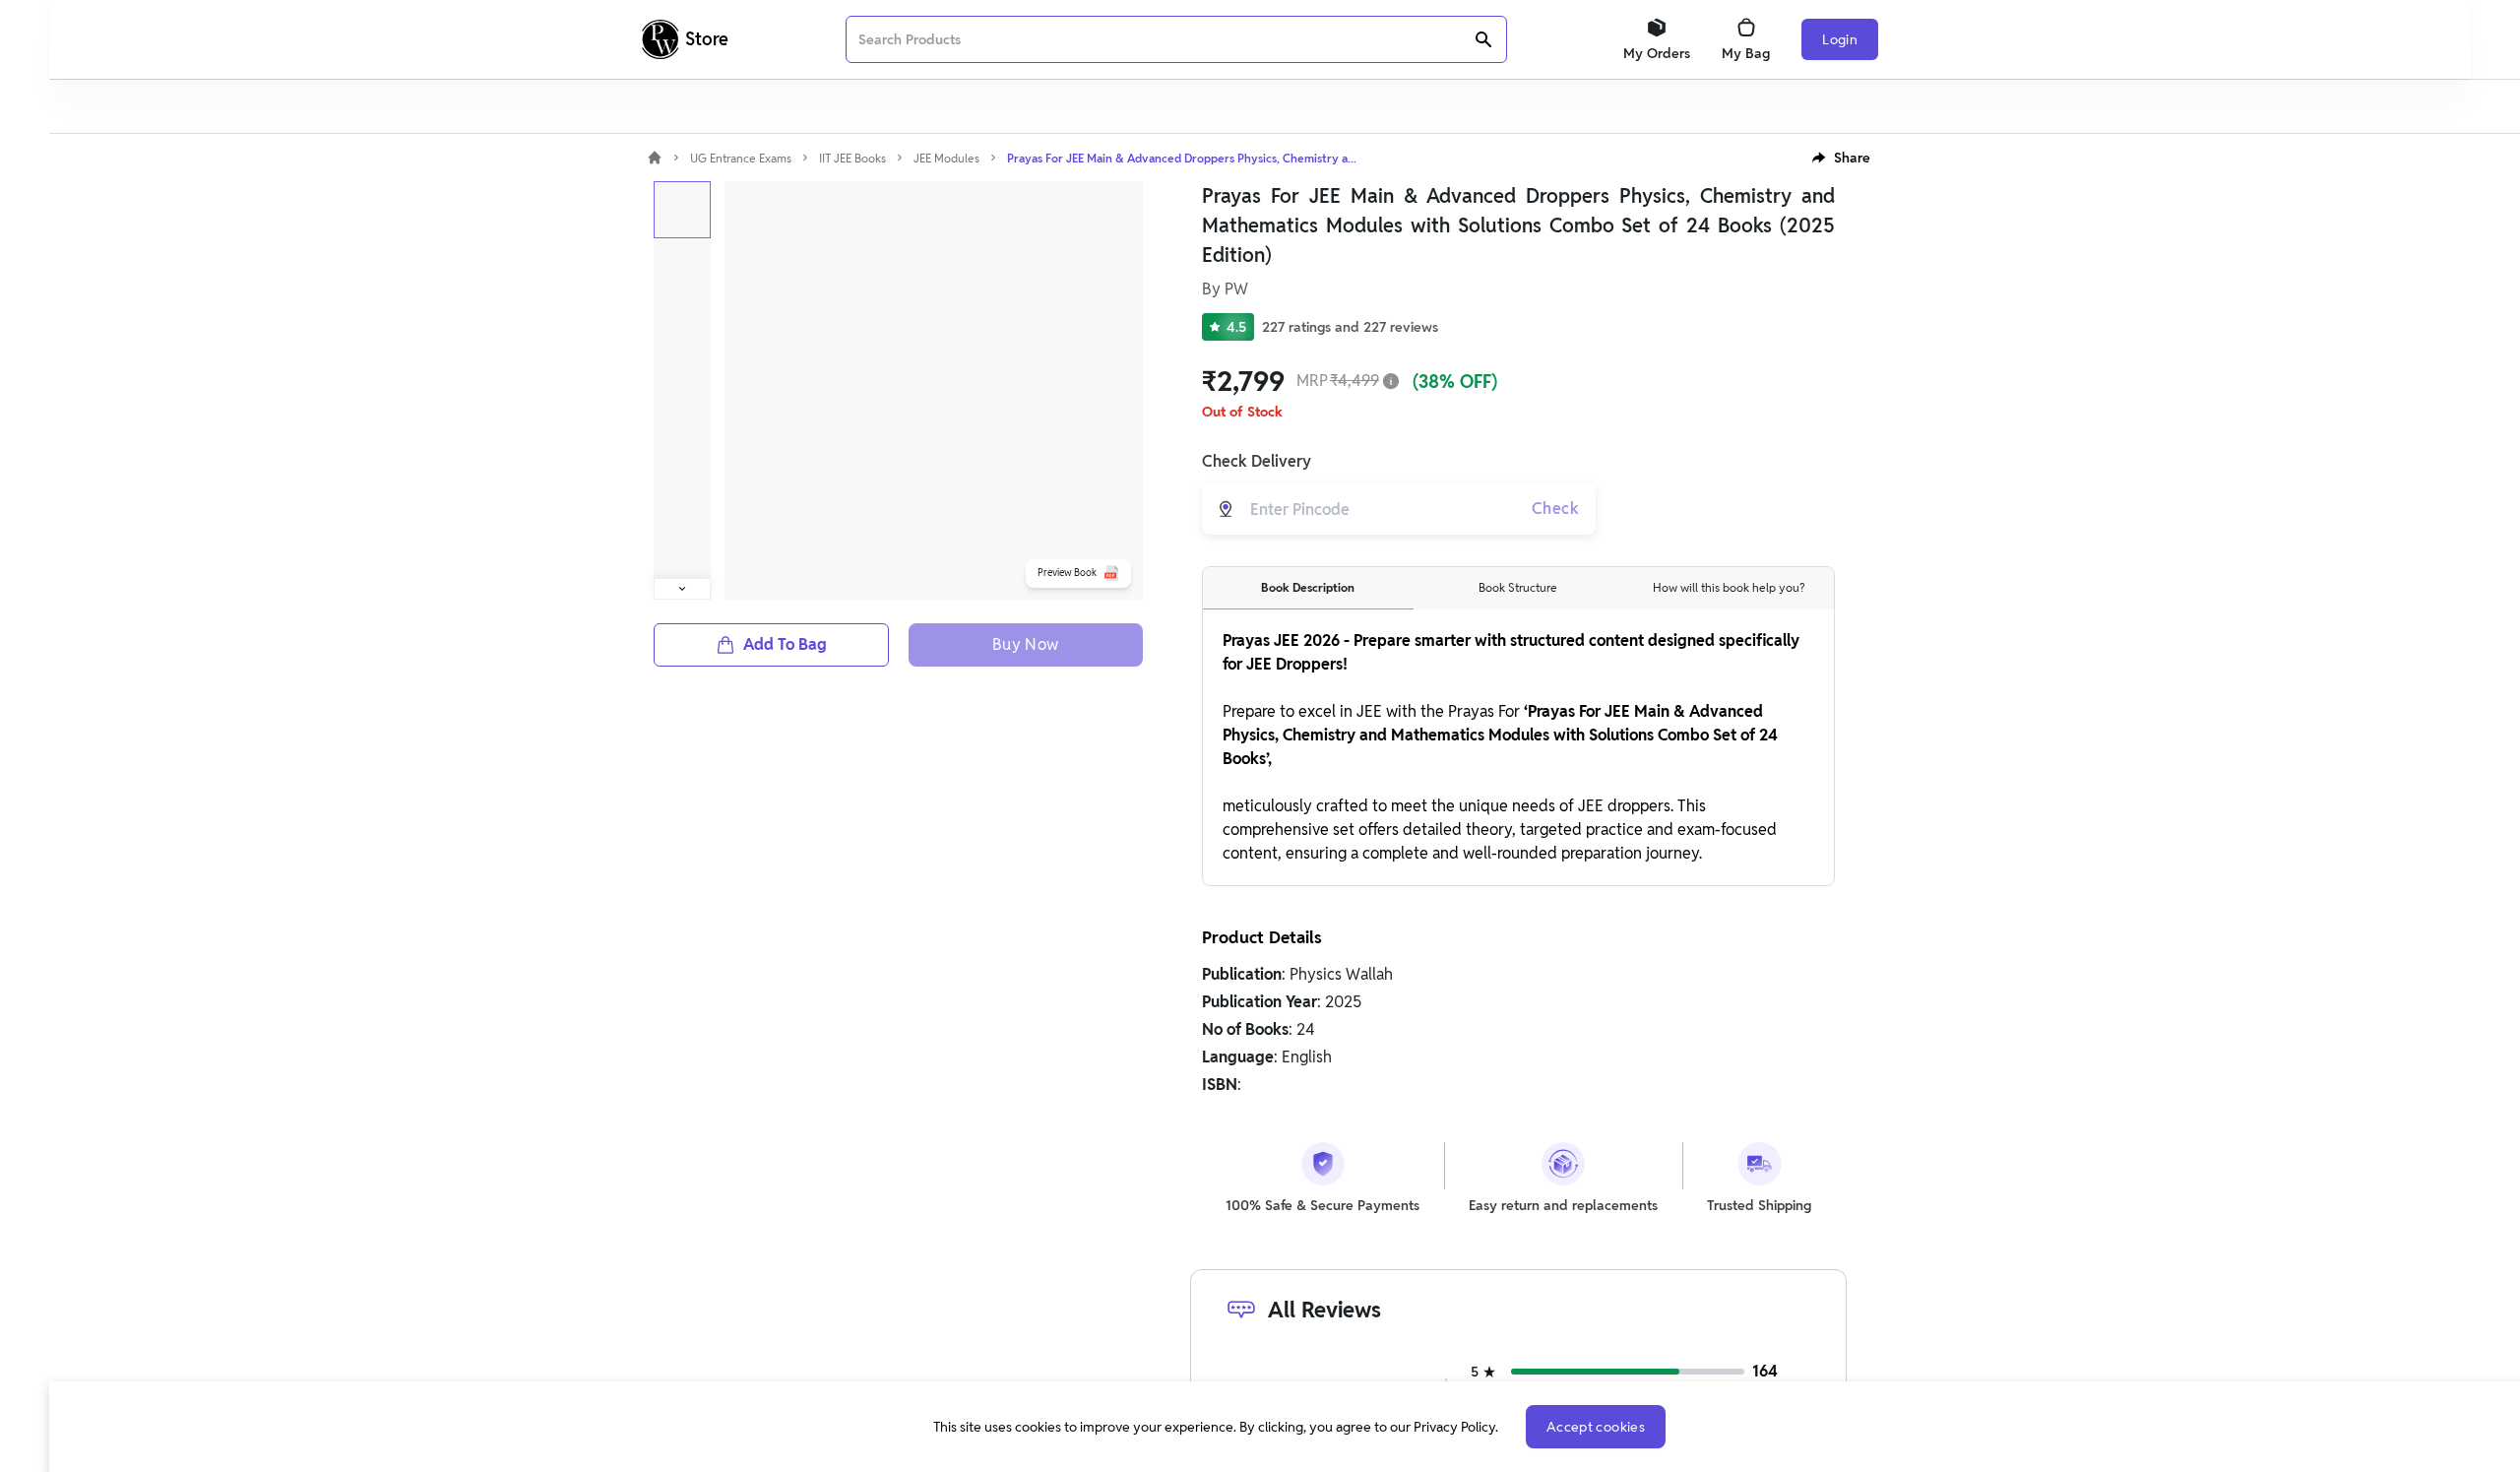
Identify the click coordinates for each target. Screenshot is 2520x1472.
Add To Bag (785, 644)
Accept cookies (1596, 1427)
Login (1840, 39)
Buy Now (1026, 644)
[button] (1841, 158)
